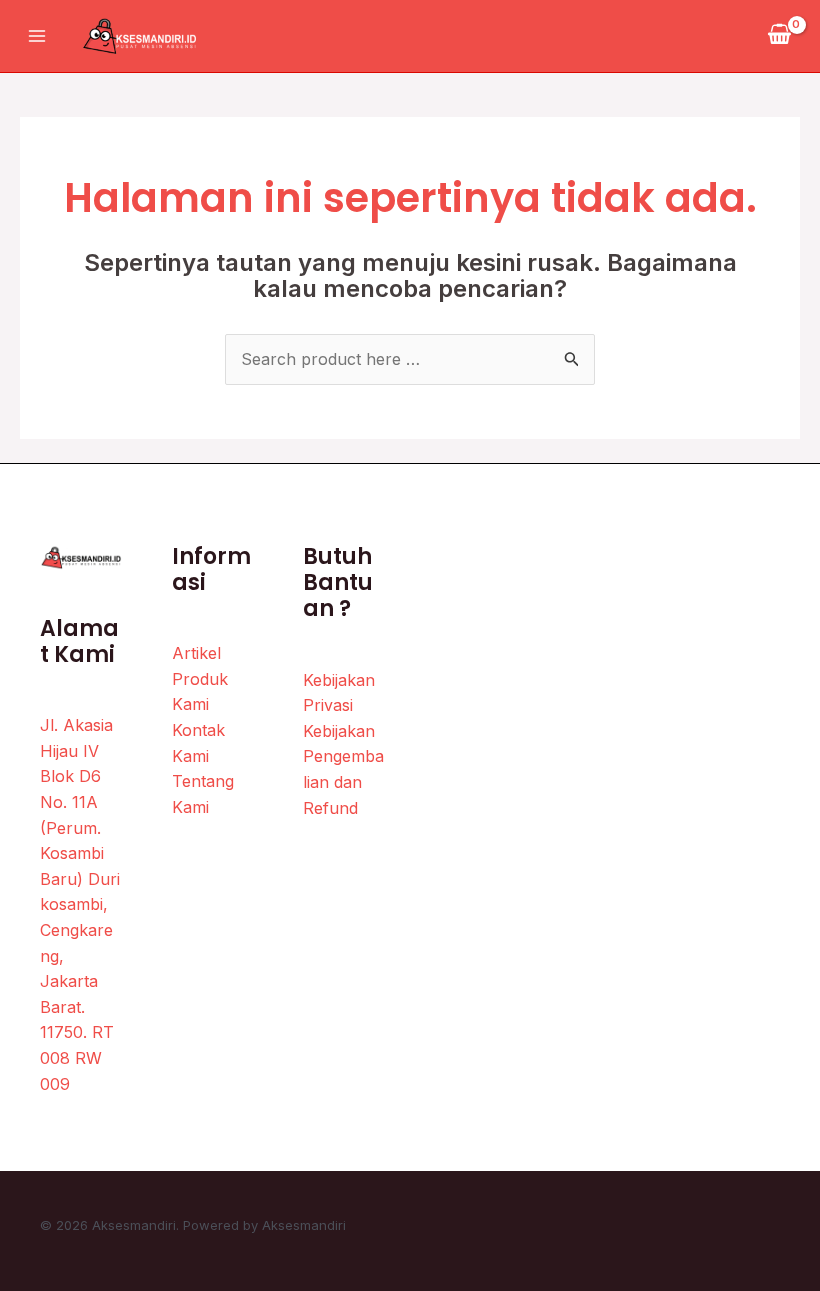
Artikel (196, 653)
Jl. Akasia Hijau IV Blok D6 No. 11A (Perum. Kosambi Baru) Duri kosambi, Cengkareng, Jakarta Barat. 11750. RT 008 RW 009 (80, 904)
